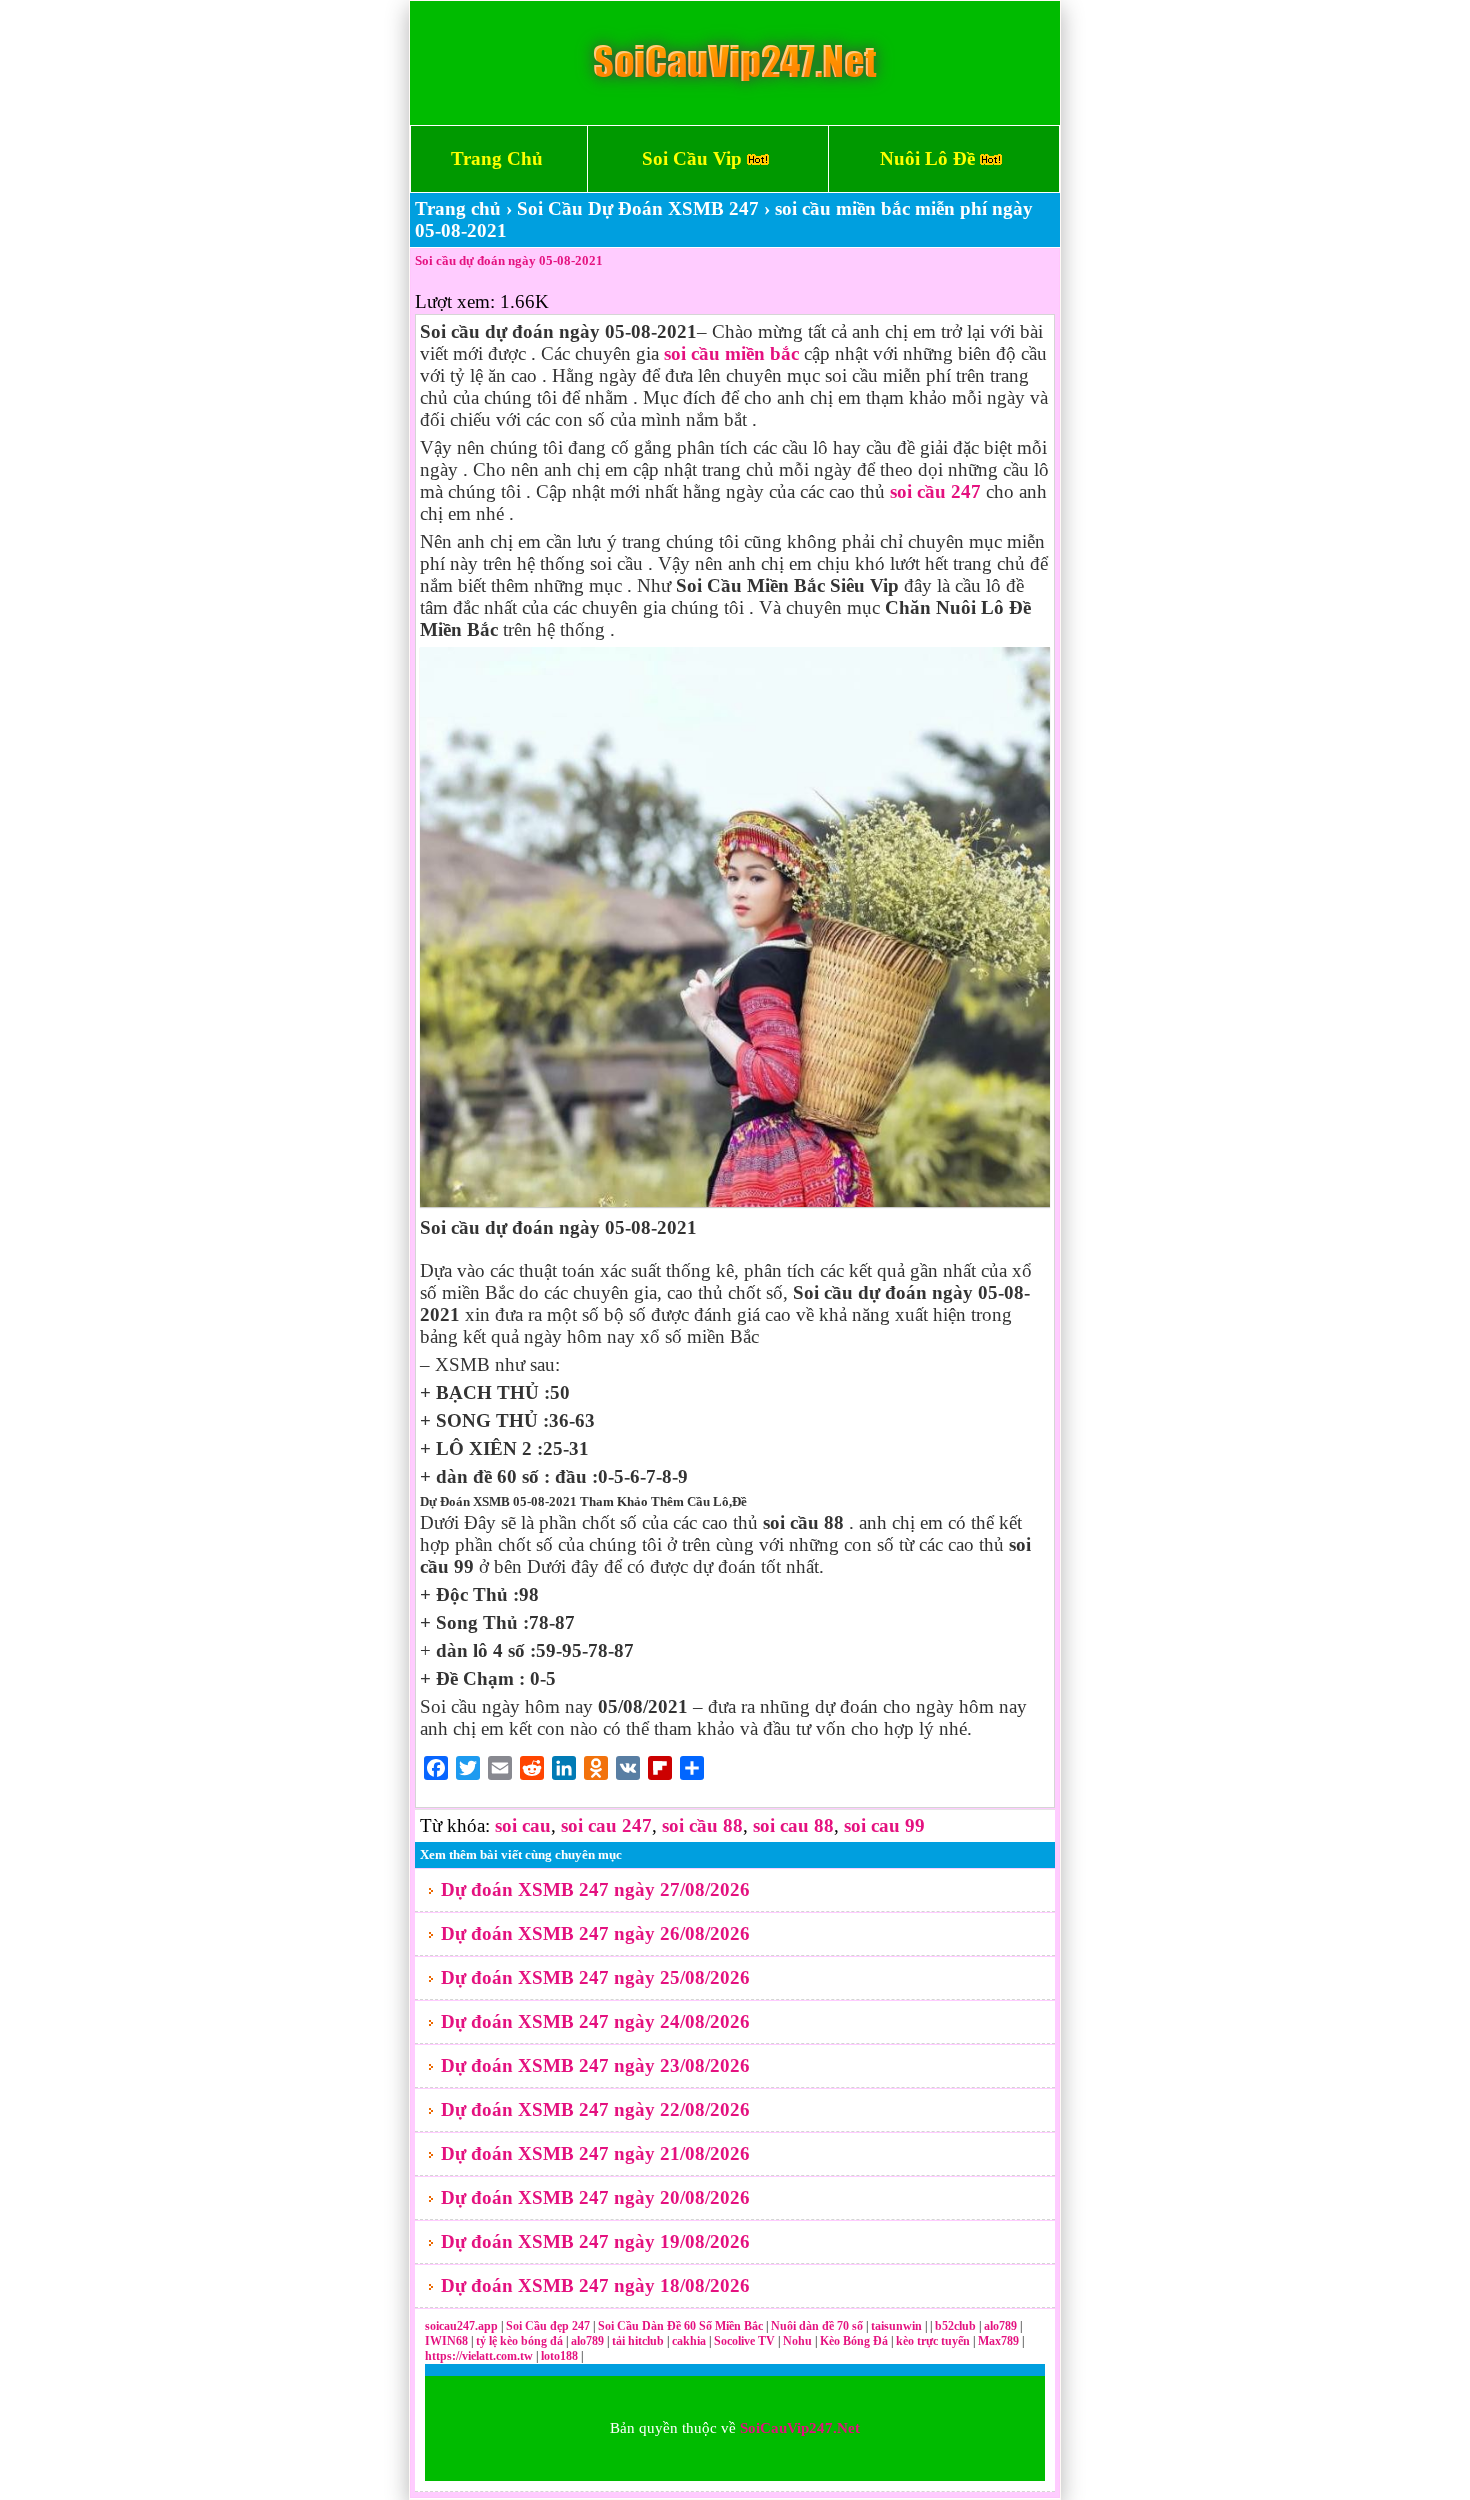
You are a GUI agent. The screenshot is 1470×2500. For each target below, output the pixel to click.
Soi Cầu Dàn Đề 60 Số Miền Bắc (680, 2326)
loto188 (559, 2356)
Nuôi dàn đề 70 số (817, 2326)
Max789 (998, 2341)
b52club (957, 2326)
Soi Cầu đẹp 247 (548, 2326)
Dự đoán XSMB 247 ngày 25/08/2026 (595, 1977)
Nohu (797, 2341)
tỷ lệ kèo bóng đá (521, 2341)
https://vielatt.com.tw (479, 2356)
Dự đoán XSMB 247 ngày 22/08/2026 (595, 2109)
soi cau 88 (793, 1825)
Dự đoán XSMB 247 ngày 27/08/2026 (595, 1889)
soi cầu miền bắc (731, 353)
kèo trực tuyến (933, 2341)
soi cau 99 (884, 1825)
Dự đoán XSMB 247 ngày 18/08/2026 (595, 2285)
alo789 (1002, 2326)
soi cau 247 (606, 1825)
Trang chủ (458, 208)
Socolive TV (744, 2341)
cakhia (690, 2341)
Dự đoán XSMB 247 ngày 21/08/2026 (595, 2153)
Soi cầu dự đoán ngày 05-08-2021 (509, 260)
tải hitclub (639, 2341)
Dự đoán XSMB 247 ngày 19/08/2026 (595, 2241)
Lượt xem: (455, 301)
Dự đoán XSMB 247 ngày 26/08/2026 (595, 1933)
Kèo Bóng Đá (854, 2341)
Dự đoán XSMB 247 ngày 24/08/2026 (595, 2021)
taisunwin (898, 2326)
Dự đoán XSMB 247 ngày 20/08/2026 (595, 2197)
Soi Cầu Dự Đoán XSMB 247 (638, 208)
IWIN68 (448, 2341)
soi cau (523, 1825)
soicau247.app (461, 2326)
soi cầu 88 (702, 1825)
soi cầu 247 (935, 491)
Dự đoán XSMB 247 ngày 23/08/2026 (595, 2065)
